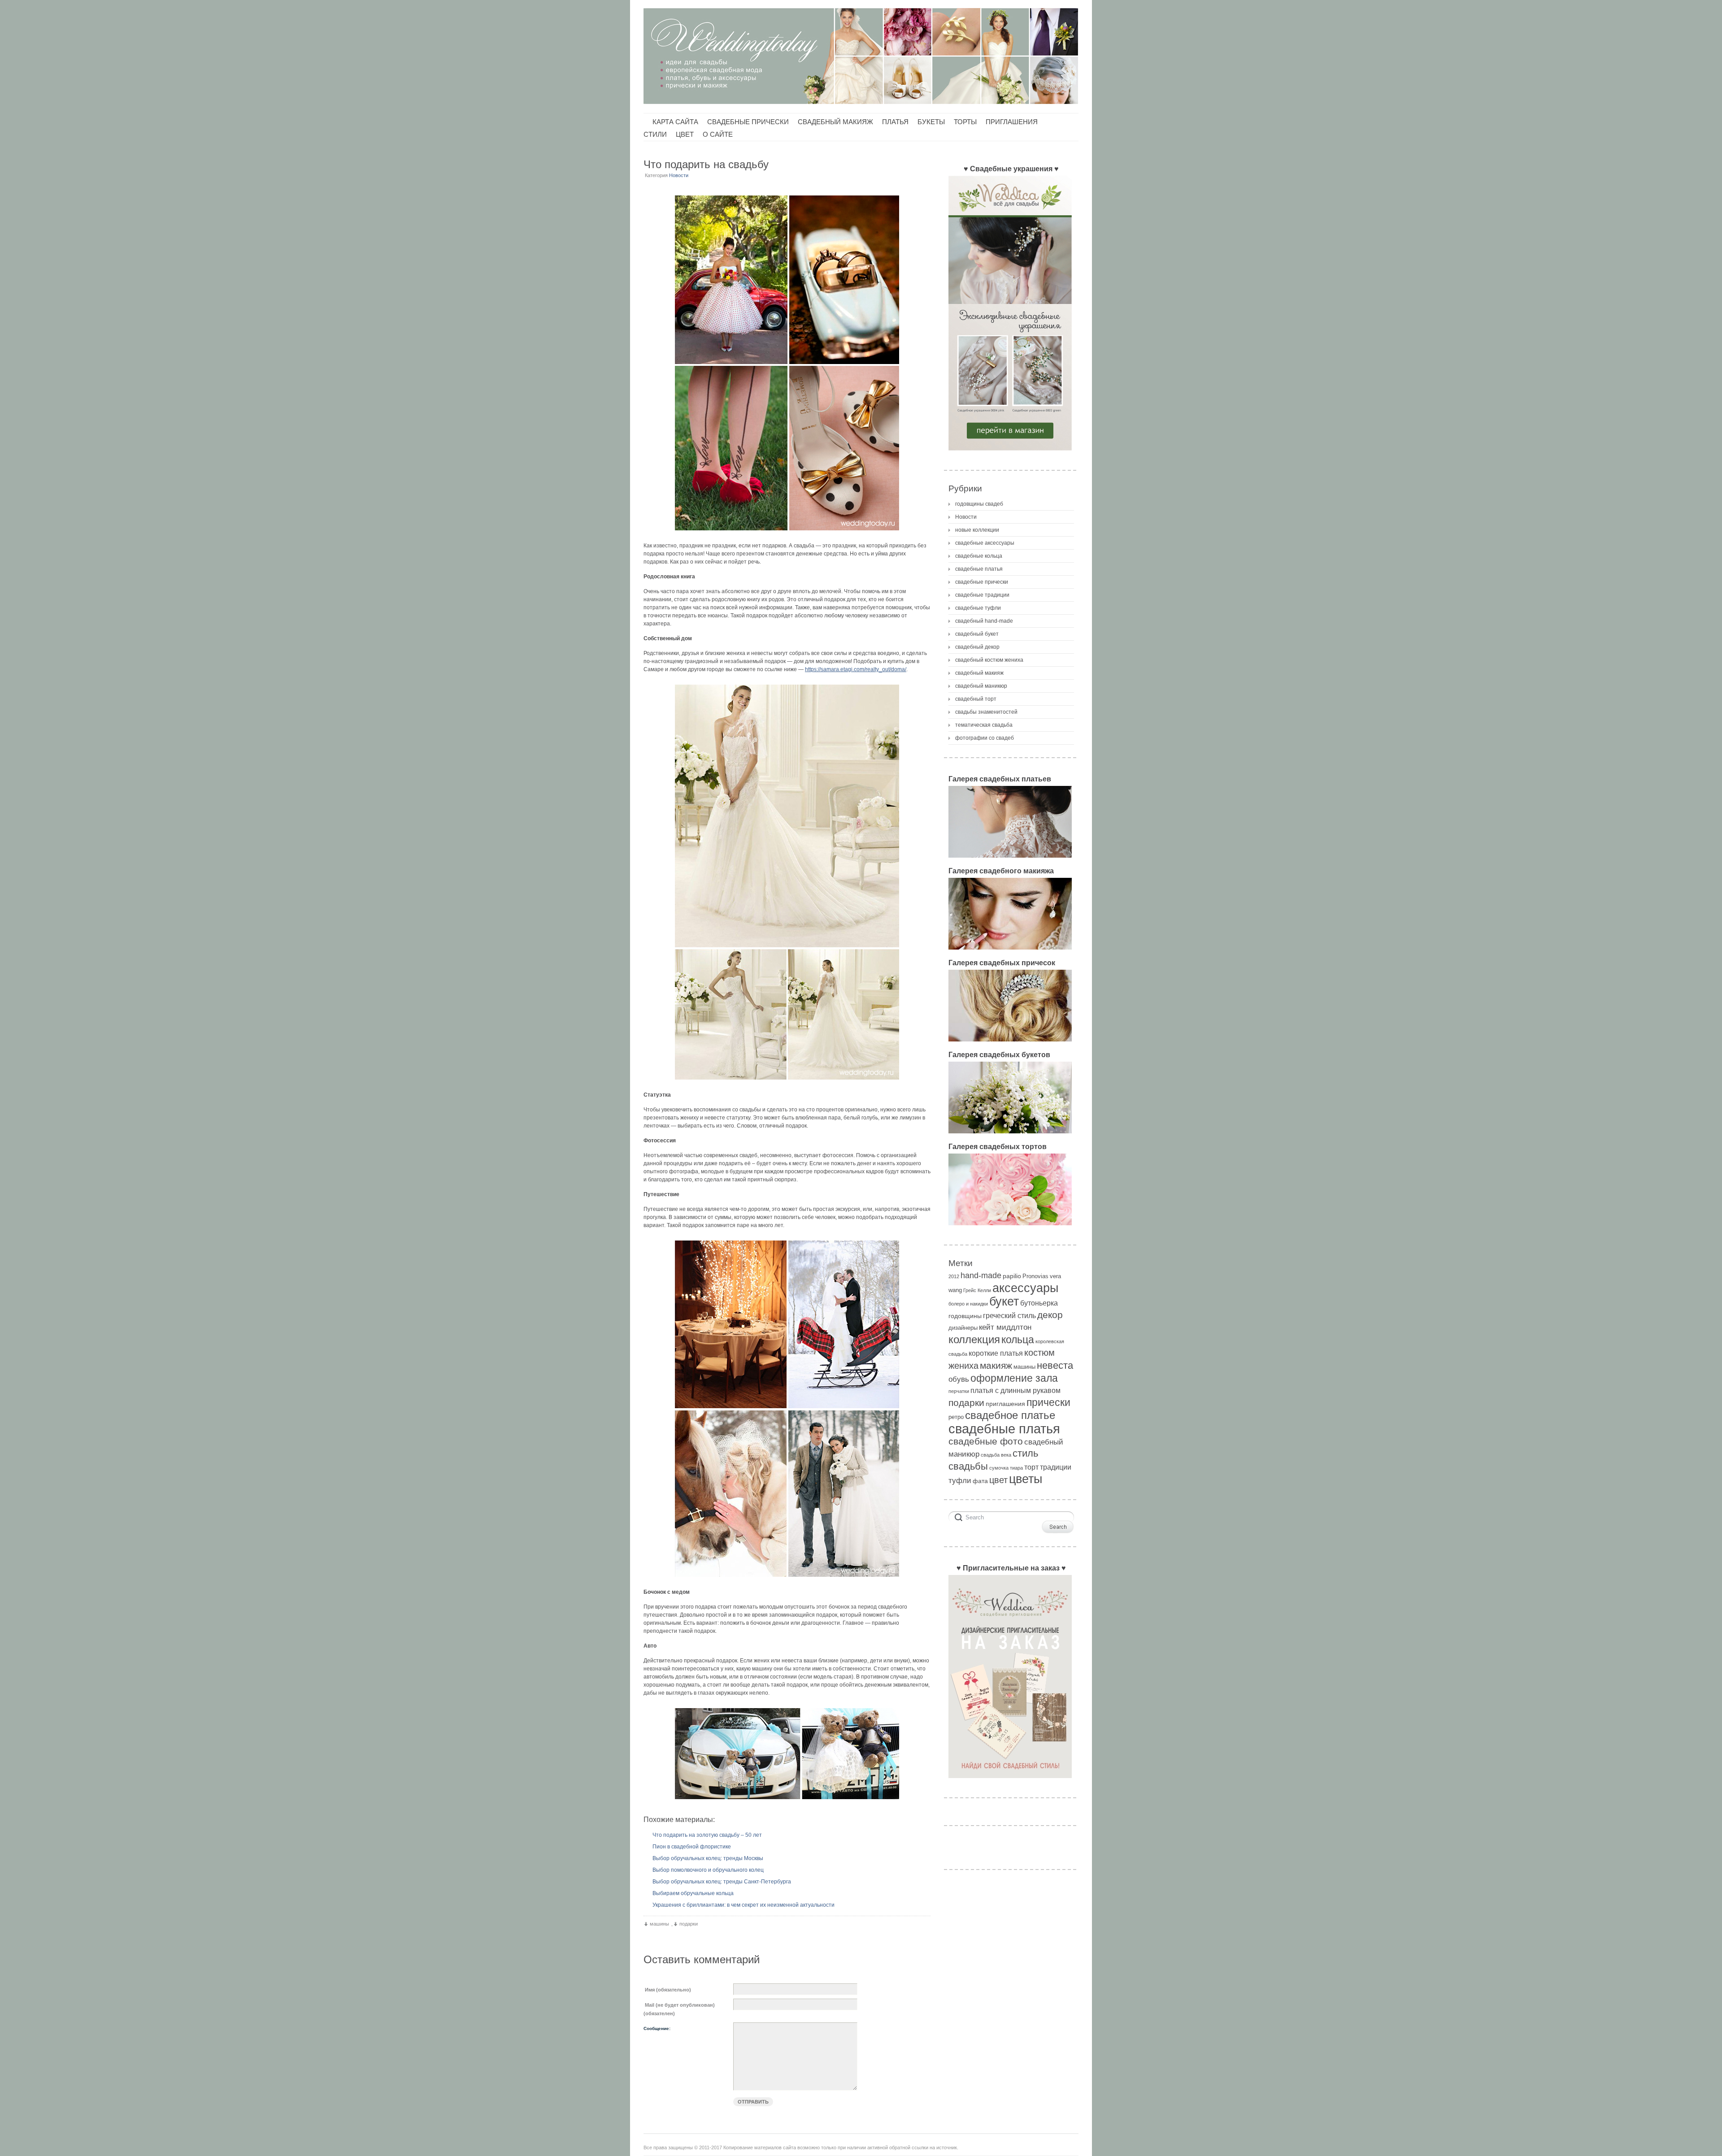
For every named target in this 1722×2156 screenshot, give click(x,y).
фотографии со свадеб (985, 738)
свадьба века (996, 1455)
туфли (960, 1481)
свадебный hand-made (984, 621)
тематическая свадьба (984, 725)
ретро (956, 1417)
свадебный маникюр (981, 686)
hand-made (981, 1275)
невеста (1055, 1365)
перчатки (959, 1391)
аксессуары (1025, 1288)
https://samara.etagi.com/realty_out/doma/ (856, 669)
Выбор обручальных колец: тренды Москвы (708, 1858)
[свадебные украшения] (1010, 453)
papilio (1012, 1276)
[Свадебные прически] (1010, 1044)
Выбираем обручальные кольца (693, 1893)
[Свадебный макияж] (1010, 952)
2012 (954, 1276)
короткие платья (996, 1353)
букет (1004, 1301)
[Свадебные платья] (1010, 860)
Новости (679, 175)
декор (1050, 1315)
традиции (1056, 1467)
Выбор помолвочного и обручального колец (708, 1870)
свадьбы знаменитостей (986, 712)
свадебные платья (979, 569)
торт (1031, 1467)
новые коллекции (977, 530)
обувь (959, 1379)
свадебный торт (976, 699)
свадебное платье (1010, 1415)
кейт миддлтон (1005, 1327)
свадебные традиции (982, 595)
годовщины (965, 1316)
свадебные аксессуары (985, 543)
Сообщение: (657, 2028)
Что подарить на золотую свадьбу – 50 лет (707, 1835)
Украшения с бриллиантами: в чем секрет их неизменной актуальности (744, 1905)
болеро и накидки (968, 1304)
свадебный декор (977, 647)
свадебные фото (986, 1441)
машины (659, 1924)
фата (980, 1481)
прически (1048, 1402)
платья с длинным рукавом (1015, 1390)
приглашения (1005, 1404)
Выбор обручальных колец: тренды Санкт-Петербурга (722, 1882)
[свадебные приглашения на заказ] (1010, 1781)
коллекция (974, 1339)
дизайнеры (963, 1328)
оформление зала (1014, 1378)
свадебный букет (977, 634)
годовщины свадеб (979, 504)
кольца (1018, 1340)
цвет (998, 1480)
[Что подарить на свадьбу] (787, 363)
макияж (996, 1365)
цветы (1026, 1479)
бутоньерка (1039, 1303)
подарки (689, 1924)
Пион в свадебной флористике (692, 1847)
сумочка (999, 1468)
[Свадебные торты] (1010, 1228)
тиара (1016, 1468)
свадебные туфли (978, 608)
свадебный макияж (979, 673)
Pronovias (1035, 1276)
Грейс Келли (977, 1290)
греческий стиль (1009, 1316)
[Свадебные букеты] (1010, 1136)
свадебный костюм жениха (989, 660)
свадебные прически (982, 582)
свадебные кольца (979, 556)
